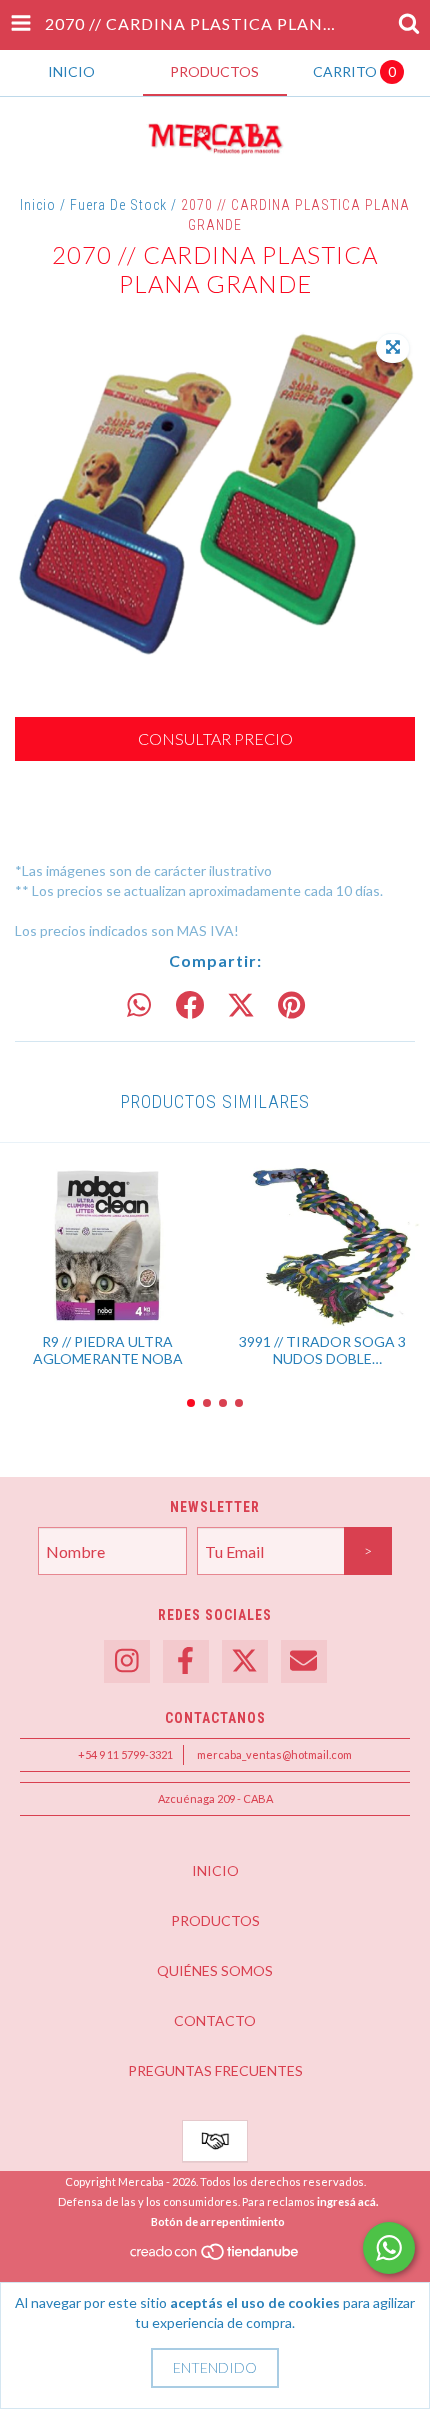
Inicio (38, 205)
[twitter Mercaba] (245, 1661)
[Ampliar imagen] (393, 348)
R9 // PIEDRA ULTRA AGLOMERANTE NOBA (108, 1350)
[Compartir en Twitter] (241, 1006)
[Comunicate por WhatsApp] (389, 2248)
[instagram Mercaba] (127, 1661)
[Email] (304, 1661)
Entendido (215, 2367)
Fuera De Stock (118, 205)
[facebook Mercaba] (186, 1661)
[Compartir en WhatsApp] (139, 1006)
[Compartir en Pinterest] (291, 1006)
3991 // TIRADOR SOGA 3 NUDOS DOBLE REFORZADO (322, 1350)
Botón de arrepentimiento (218, 2221)
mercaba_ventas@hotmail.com (274, 1754)
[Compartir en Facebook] (190, 1006)
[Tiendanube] (215, 2256)
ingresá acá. (347, 2201)
